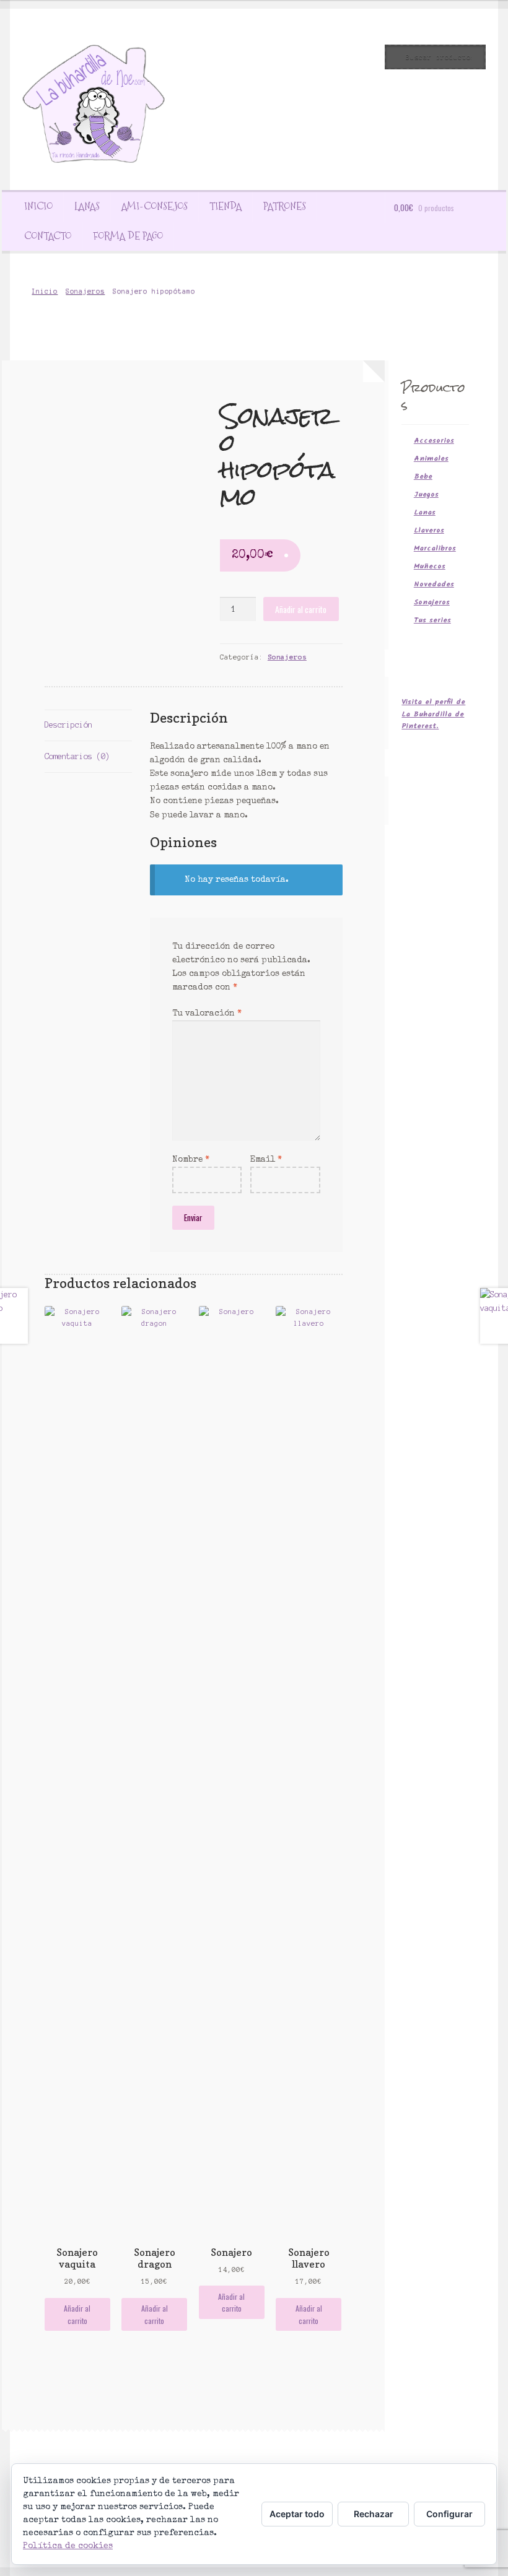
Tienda (226, 206)
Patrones (285, 206)
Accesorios (434, 441)
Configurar (449, 2514)
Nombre (191, 1160)
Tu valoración (207, 1014)
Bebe (423, 476)
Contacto (48, 236)
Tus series (432, 620)
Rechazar (374, 2514)
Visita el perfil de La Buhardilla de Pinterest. (433, 714)
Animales (431, 459)
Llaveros (429, 530)
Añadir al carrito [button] (77, 2314)
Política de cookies (68, 2546)
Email (266, 1160)
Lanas (87, 206)
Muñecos (430, 566)
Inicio (38, 206)
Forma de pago (128, 236)
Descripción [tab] (68, 725)
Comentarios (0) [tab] (77, 756)
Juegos (426, 494)
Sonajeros (85, 291)
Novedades (434, 584)
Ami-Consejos (155, 206)
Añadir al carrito (301, 609)
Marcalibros (435, 548)
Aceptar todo (297, 2514)
